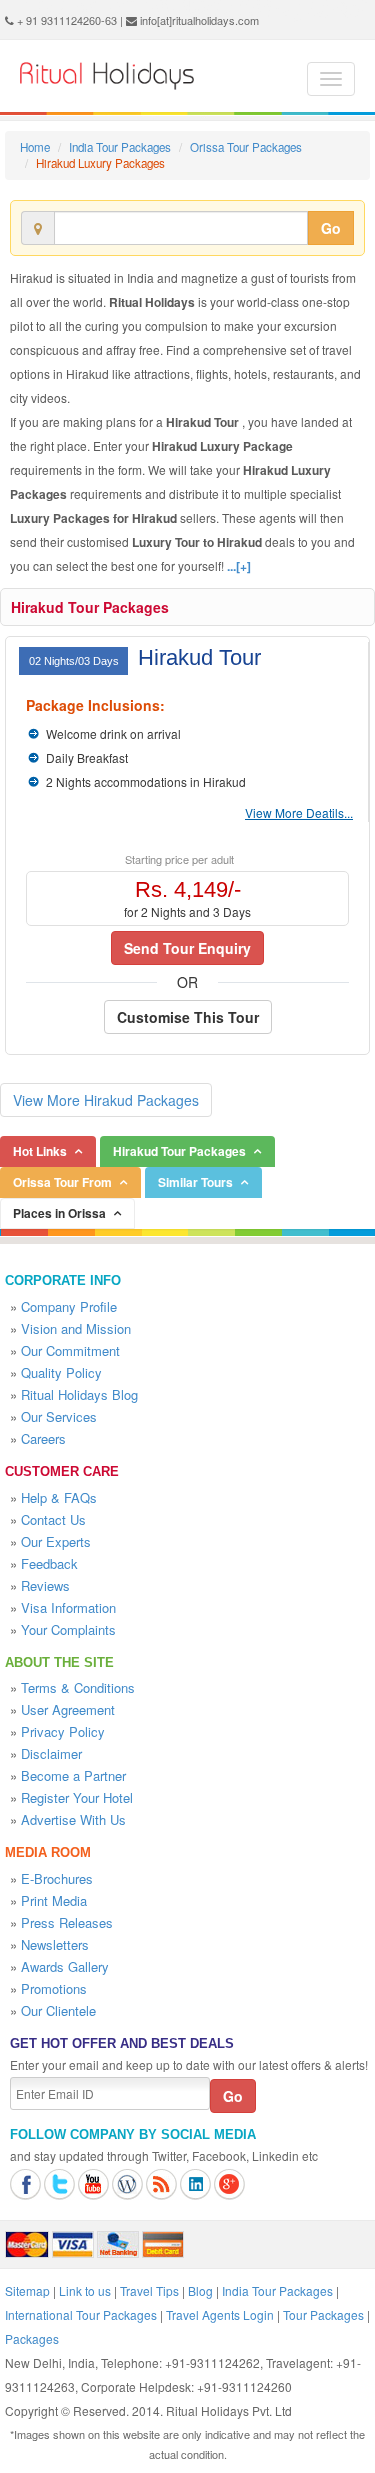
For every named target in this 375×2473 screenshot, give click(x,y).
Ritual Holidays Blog (79, 1394)
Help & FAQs (59, 1497)
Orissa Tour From (62, 1182)
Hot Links (40, 1151)
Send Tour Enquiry (187, 948)
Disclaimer (51, 1753)
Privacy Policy (63, 1731)
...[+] (239, 566)
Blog (200, 2290)
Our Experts (56, 1541)
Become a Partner (73, 1775)
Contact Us (53, 1519)
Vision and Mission (76, 1328)
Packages (32, 2338)
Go (331, 228)
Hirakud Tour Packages (90, 607)
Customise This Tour (188, 1017)
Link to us (85, 2290)
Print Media (54, 1900)
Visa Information (68, 1607)
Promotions (54, 1988)
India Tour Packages (120, 147)
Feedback (49, 1563)
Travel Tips (149, 2290)
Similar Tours (195, 1182)
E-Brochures (57, 1878)
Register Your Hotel (77, 1797)
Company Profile (69, 1306)
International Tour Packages (81, 2314)
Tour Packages (323, 2314)
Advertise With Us (73, 1819)
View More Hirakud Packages (106, 1100)
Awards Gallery (65, 1966)
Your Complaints (68, 1629)
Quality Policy (61, 1372)
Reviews (45, 1585)
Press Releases (67, 1922)
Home (35, 147)
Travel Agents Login (220, 2314)
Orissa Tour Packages (246, 147)
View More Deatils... (299, 812)
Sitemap (27, 2290)
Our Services (59, 1416)
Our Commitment (70, 1350)
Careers (43, 1438)
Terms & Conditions (78, 1687)
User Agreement (68, 1709)
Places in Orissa (59, 1213)
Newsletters (55, 1944)
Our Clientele (58, 2010)
